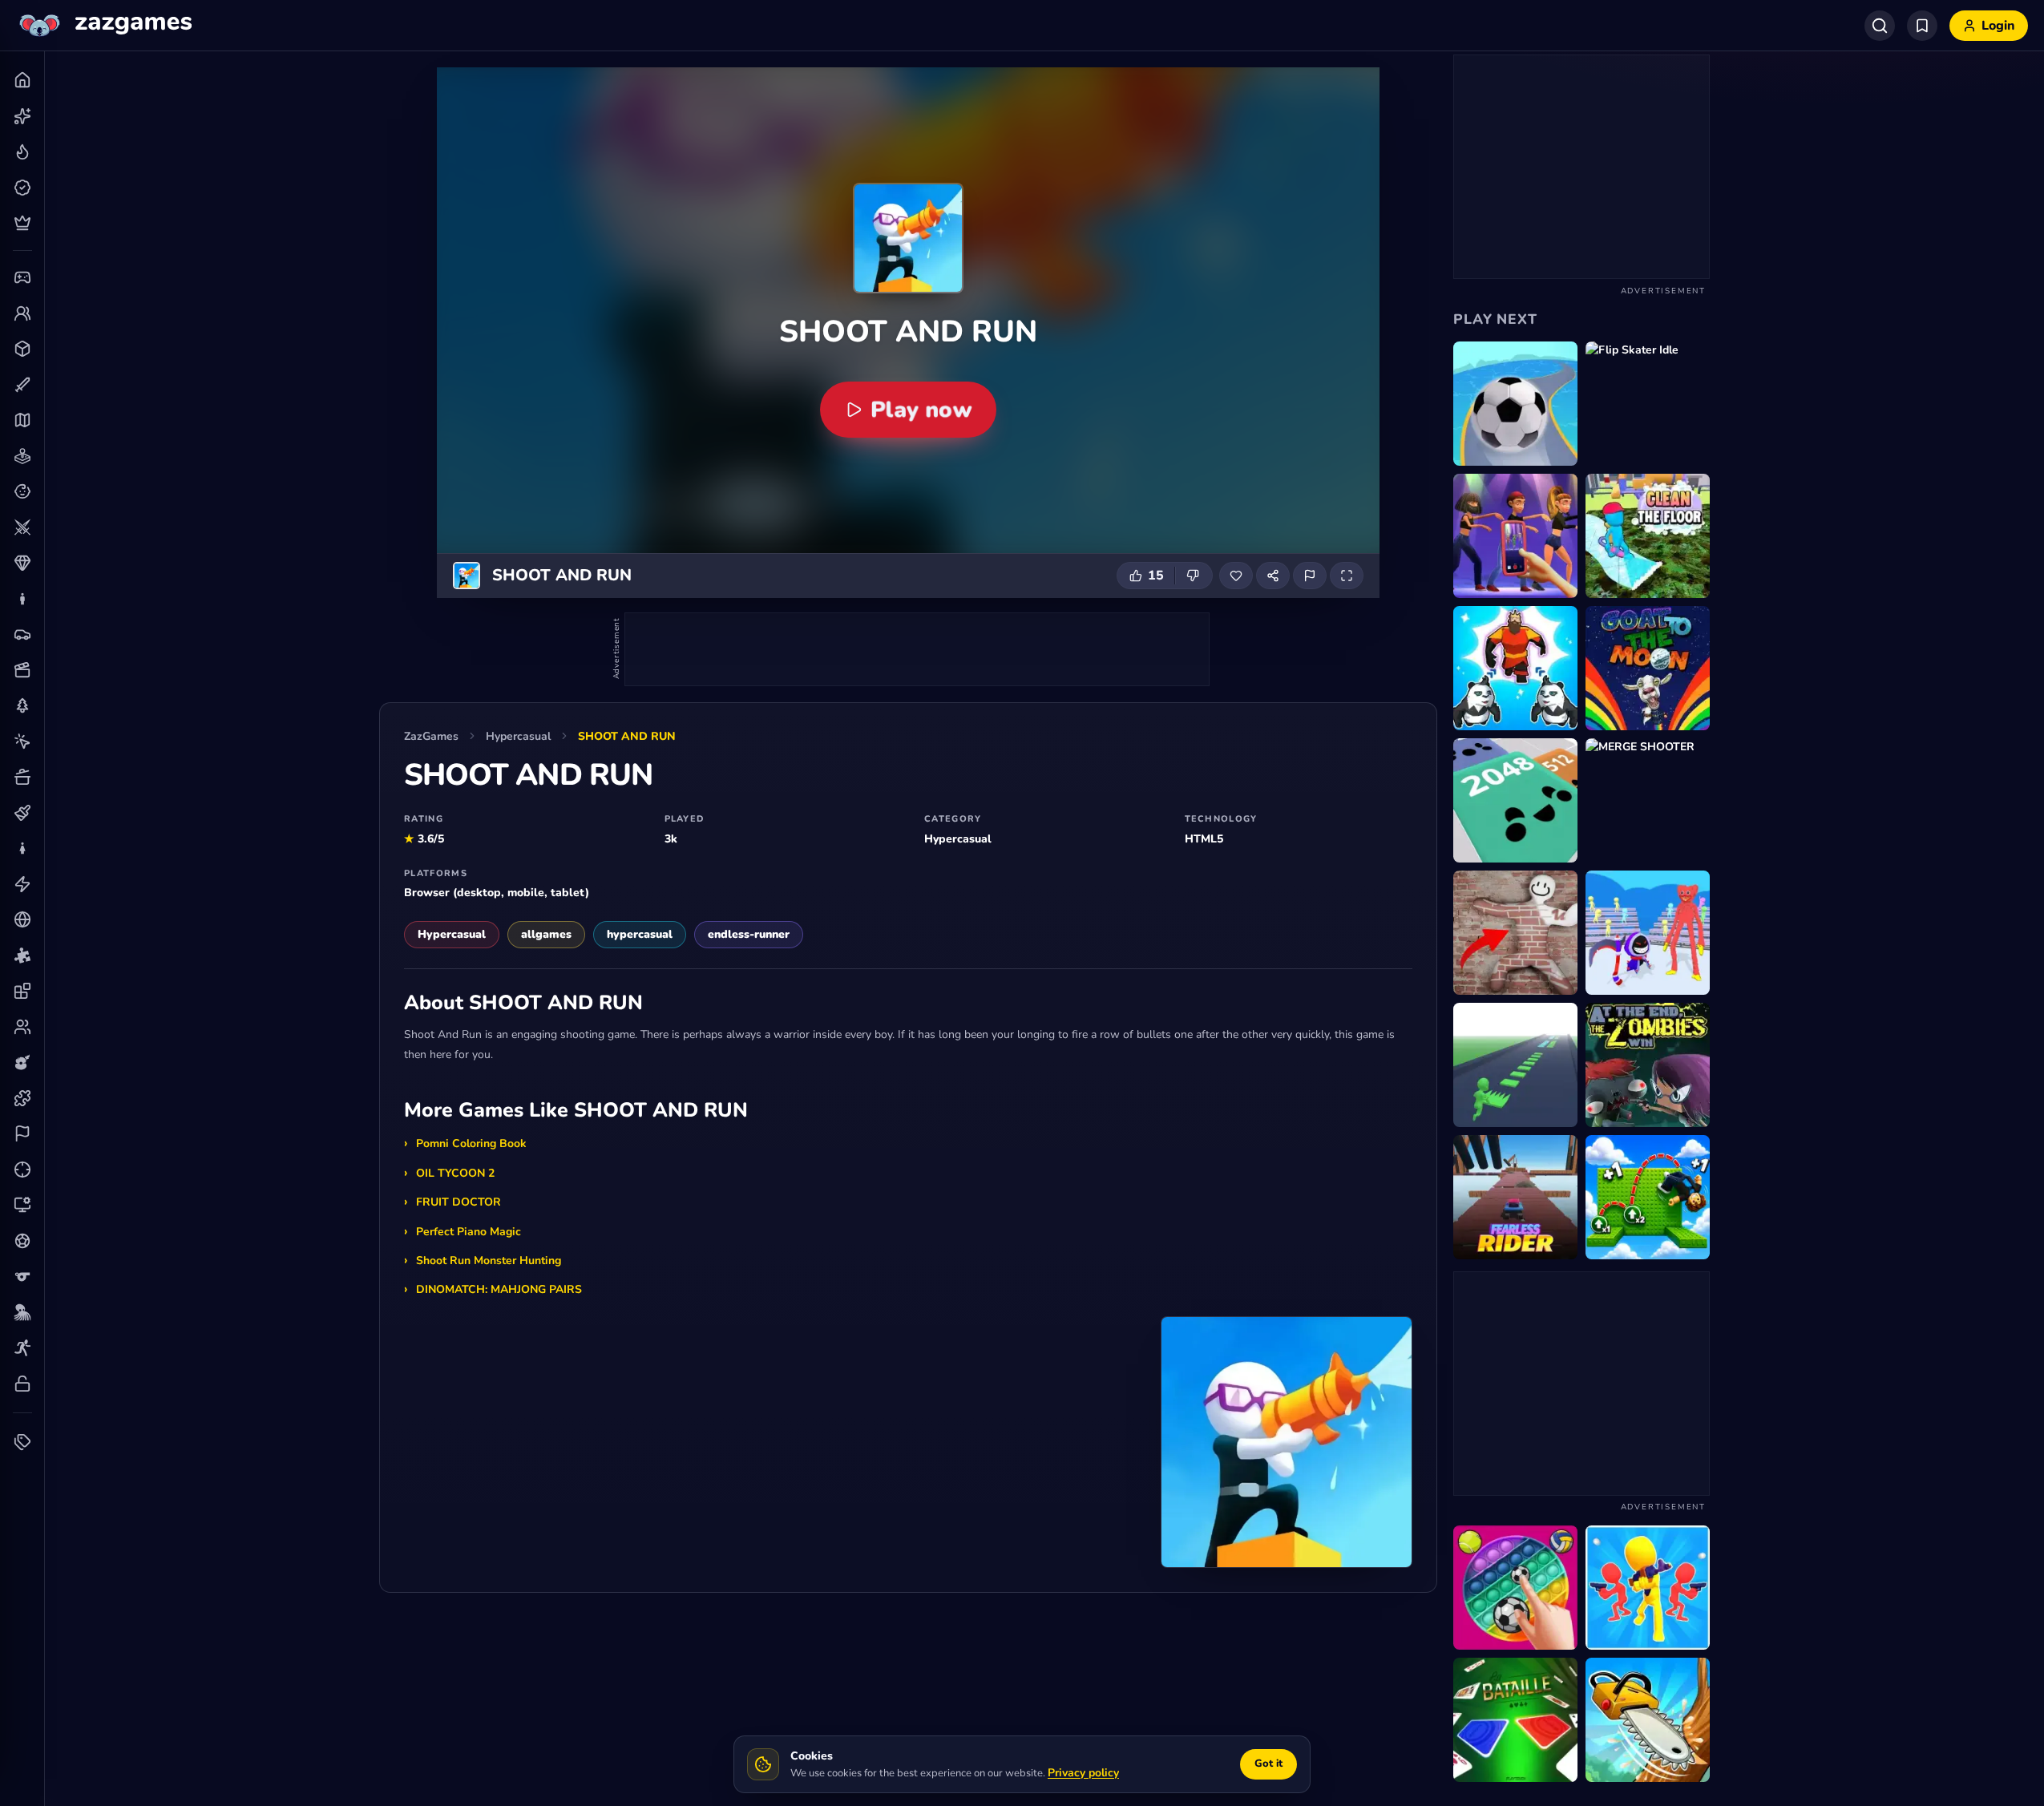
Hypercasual (518, 736)
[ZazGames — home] (104, 26)
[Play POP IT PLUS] (1515, 1588)
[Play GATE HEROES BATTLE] (1648, 933)
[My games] (1922, 26)
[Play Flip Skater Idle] (1648, 404)
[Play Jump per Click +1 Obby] (1648, 1197)
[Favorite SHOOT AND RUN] (1236, 576)
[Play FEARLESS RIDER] (1515, 1197)
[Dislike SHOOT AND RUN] (1194, 576)
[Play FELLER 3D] (1648, 1720)
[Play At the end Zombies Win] (1648, 1065)
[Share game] (1273, 576)
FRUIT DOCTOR (458, 1202)
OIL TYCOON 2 (455, 1173)
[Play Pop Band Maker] (1515, 536)
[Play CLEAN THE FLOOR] (1648, 536)
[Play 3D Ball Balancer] (1515, 404)
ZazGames (431, 736)
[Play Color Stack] (1515, 1065)
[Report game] (1310, 576)
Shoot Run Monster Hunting (489, 1261)
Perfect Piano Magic (469, 1232)
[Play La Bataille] (1515, 1720)
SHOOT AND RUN (627, 736)
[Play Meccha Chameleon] (1515, 933)
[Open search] (1880, 26)
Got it (1268, 1764)
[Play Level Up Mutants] (1515, 668)
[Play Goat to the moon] (1648, 668)
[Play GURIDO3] (1515, 800)
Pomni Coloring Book (471, 1143)
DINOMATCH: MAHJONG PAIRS (499, 1289)
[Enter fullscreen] (1347, 576)
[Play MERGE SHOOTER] (1648, 800)
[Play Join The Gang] (1648, 1588)
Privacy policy (1083, 1773)
